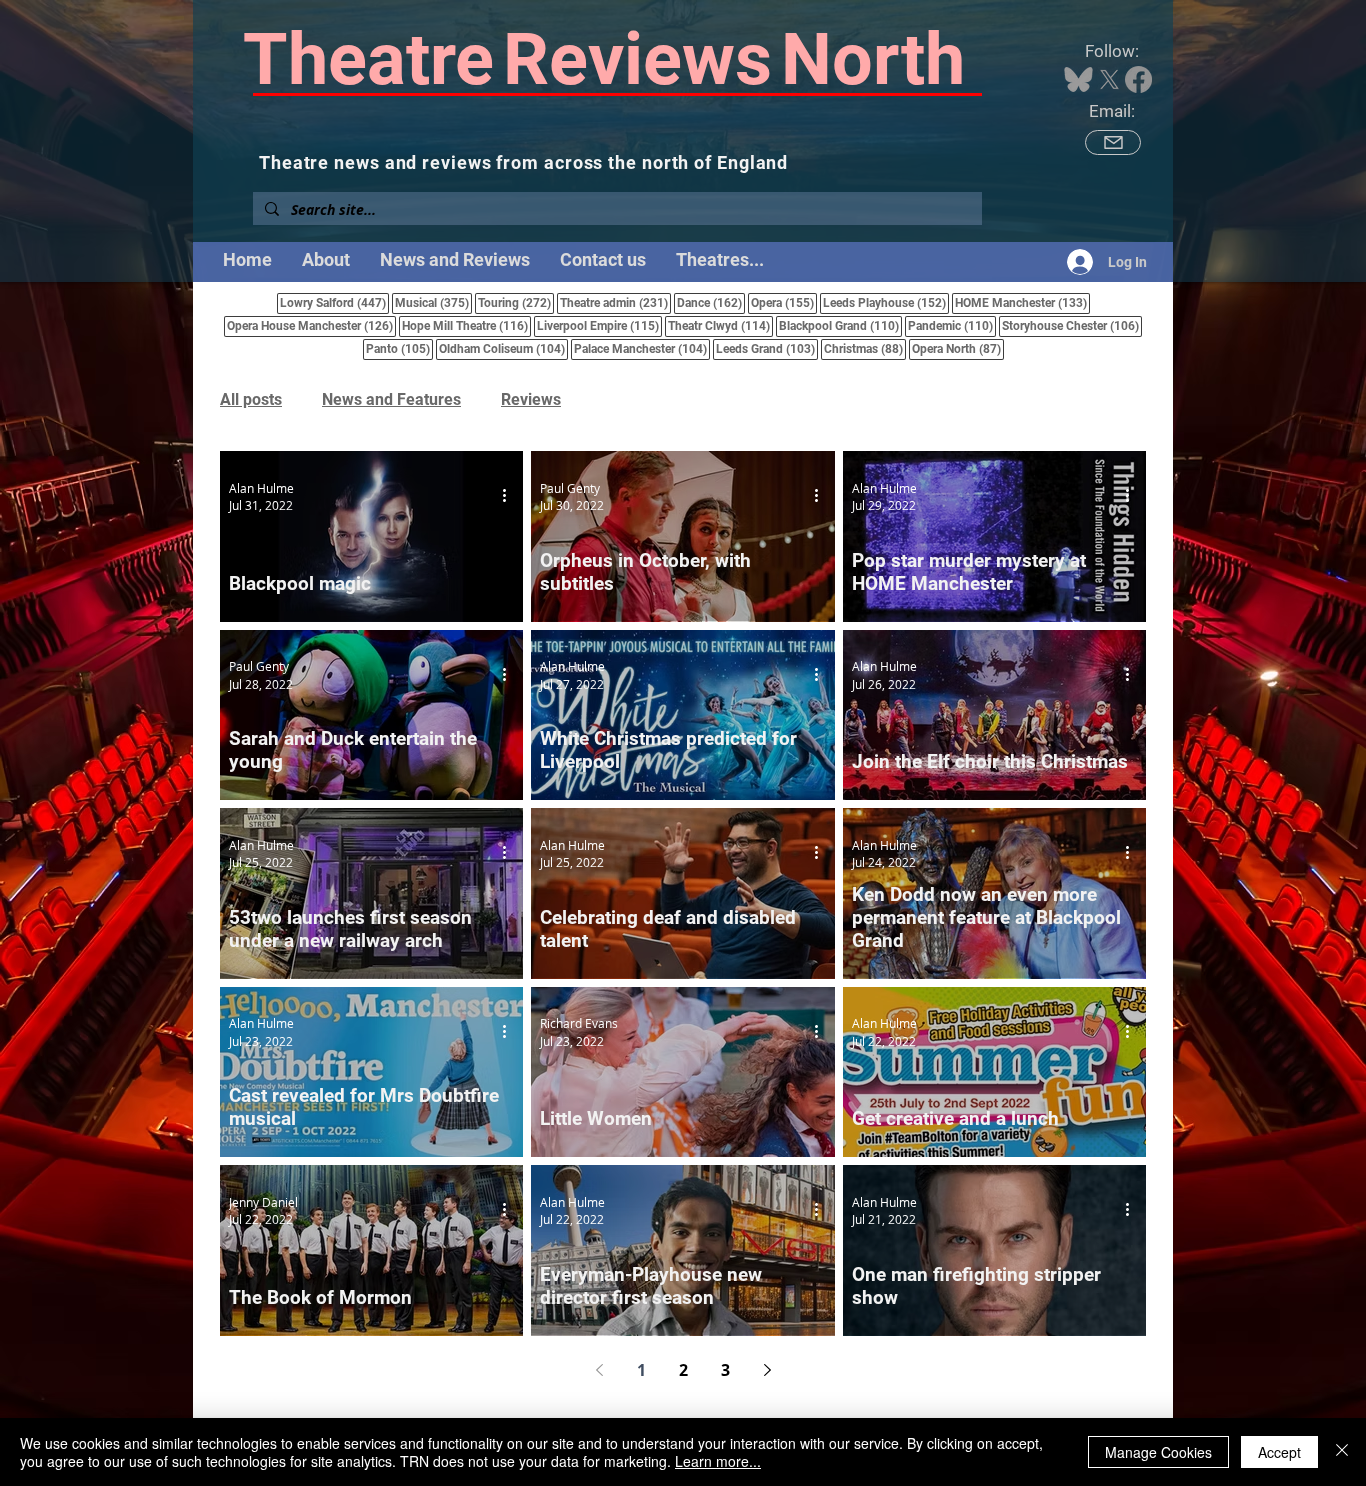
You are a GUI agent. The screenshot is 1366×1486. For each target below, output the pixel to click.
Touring (516, 302)
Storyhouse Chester (1072, 325)
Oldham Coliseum (503, 348)
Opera (784, 302)
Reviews (531, 399)
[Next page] (767, 1370)
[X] (1109, 79)
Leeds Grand (767, 348)
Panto (399, 348)
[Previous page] (599, 1370)
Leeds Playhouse (886, 302)
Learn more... (718, 1461)
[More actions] (511, 496)
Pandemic (952, 325)
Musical (433, 302)
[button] (720, 260)
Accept (1279, 1452)
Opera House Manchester (311, 325)
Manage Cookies (1158, 1452)
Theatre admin (615, 302)
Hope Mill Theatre (466, 325)
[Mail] (1113, 142)
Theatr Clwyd (720, 325)
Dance (711, 302)
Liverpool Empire (599, 325)
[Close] (1342, 1452)
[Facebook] (1138, 79)
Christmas (865, 348)
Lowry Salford (334, 302)
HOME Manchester (1022, 302)
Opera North (958, 348)
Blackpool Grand (840, 325)
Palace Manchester (642, 348)
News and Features (391, 399)
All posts (251, 399)
